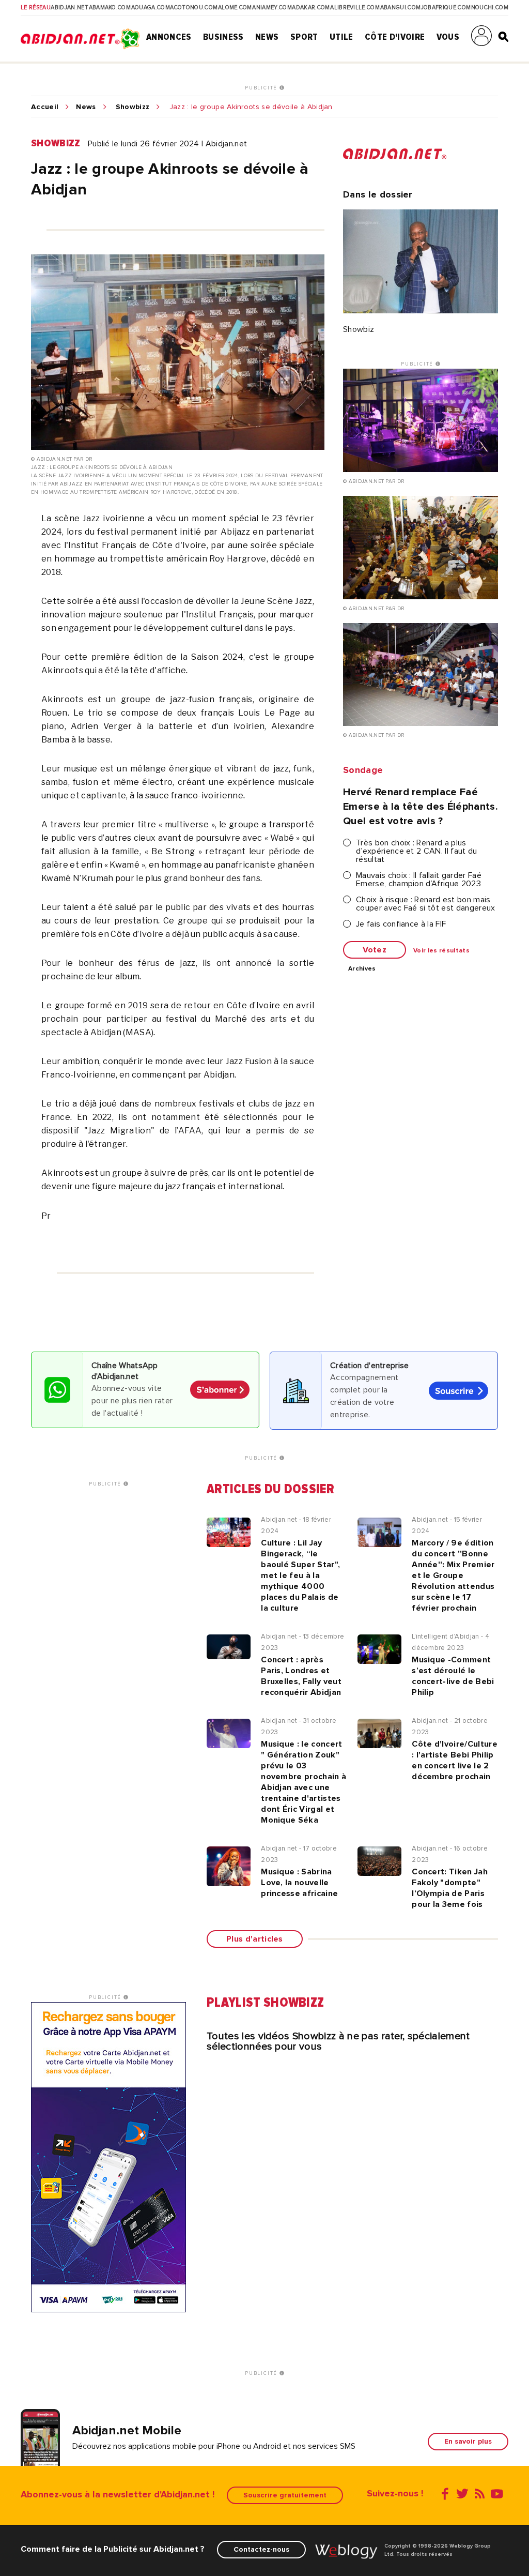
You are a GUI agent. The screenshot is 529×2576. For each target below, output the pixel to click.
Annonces (169, 37)
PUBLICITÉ (262, 88)
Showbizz (133, 107)
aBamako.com (110, 8)
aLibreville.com (355, 8)
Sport (304, 37)
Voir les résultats (441, 951)
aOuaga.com (151, 8)
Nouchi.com (490, 8)
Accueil (45, 107)
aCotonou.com (194, 8)
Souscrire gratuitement (285, 2495)
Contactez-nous (261, 2549)
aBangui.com (401, 8)
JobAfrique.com (446, 8)
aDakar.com (311, 8)
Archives (362, 969)
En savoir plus (468, 2441)
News (267, 37)
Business (223, 37)
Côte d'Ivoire (395, 37)
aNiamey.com (272, 8)
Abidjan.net (69, 8)
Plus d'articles (255, 1939)
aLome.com (235, 8)
